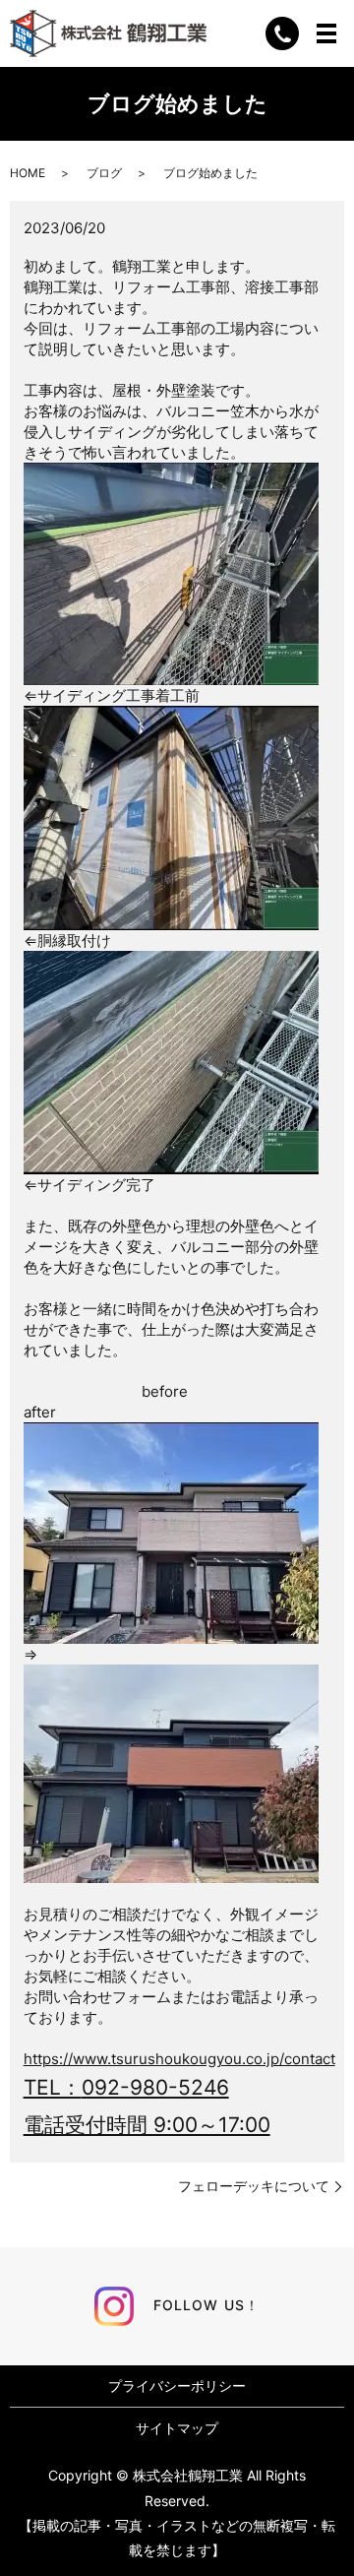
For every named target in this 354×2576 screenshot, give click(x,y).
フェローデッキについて (254, 2186)
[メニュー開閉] (326, 33)
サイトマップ (177, 2428)
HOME (28, 173)
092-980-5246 (155, 2087)
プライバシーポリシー (177, 2386)
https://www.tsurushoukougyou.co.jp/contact (179, 2059)
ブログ (104, 173)
